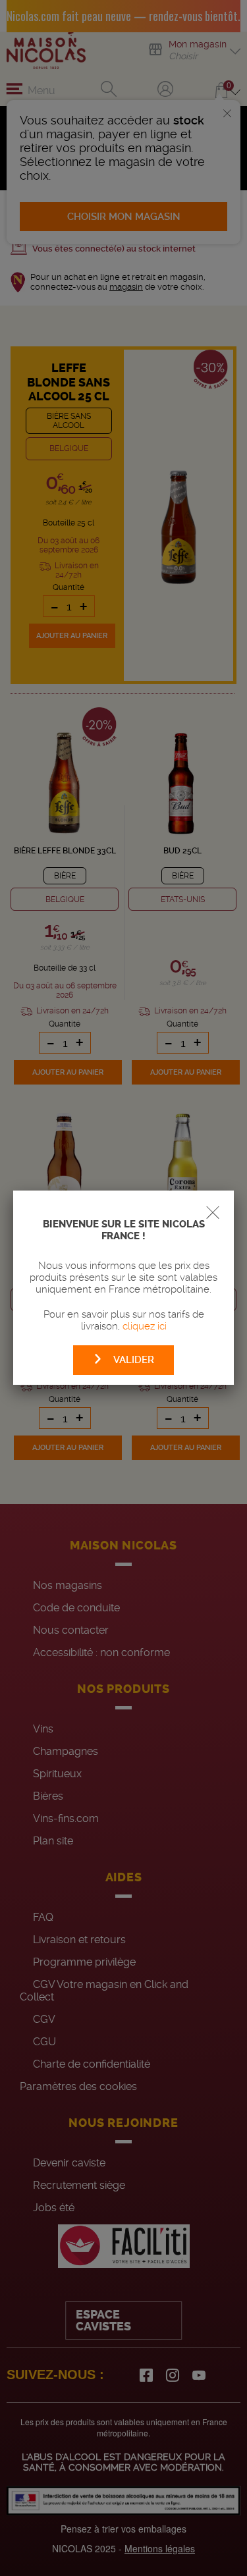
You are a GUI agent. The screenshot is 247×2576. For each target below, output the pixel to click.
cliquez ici (145, 1326)
